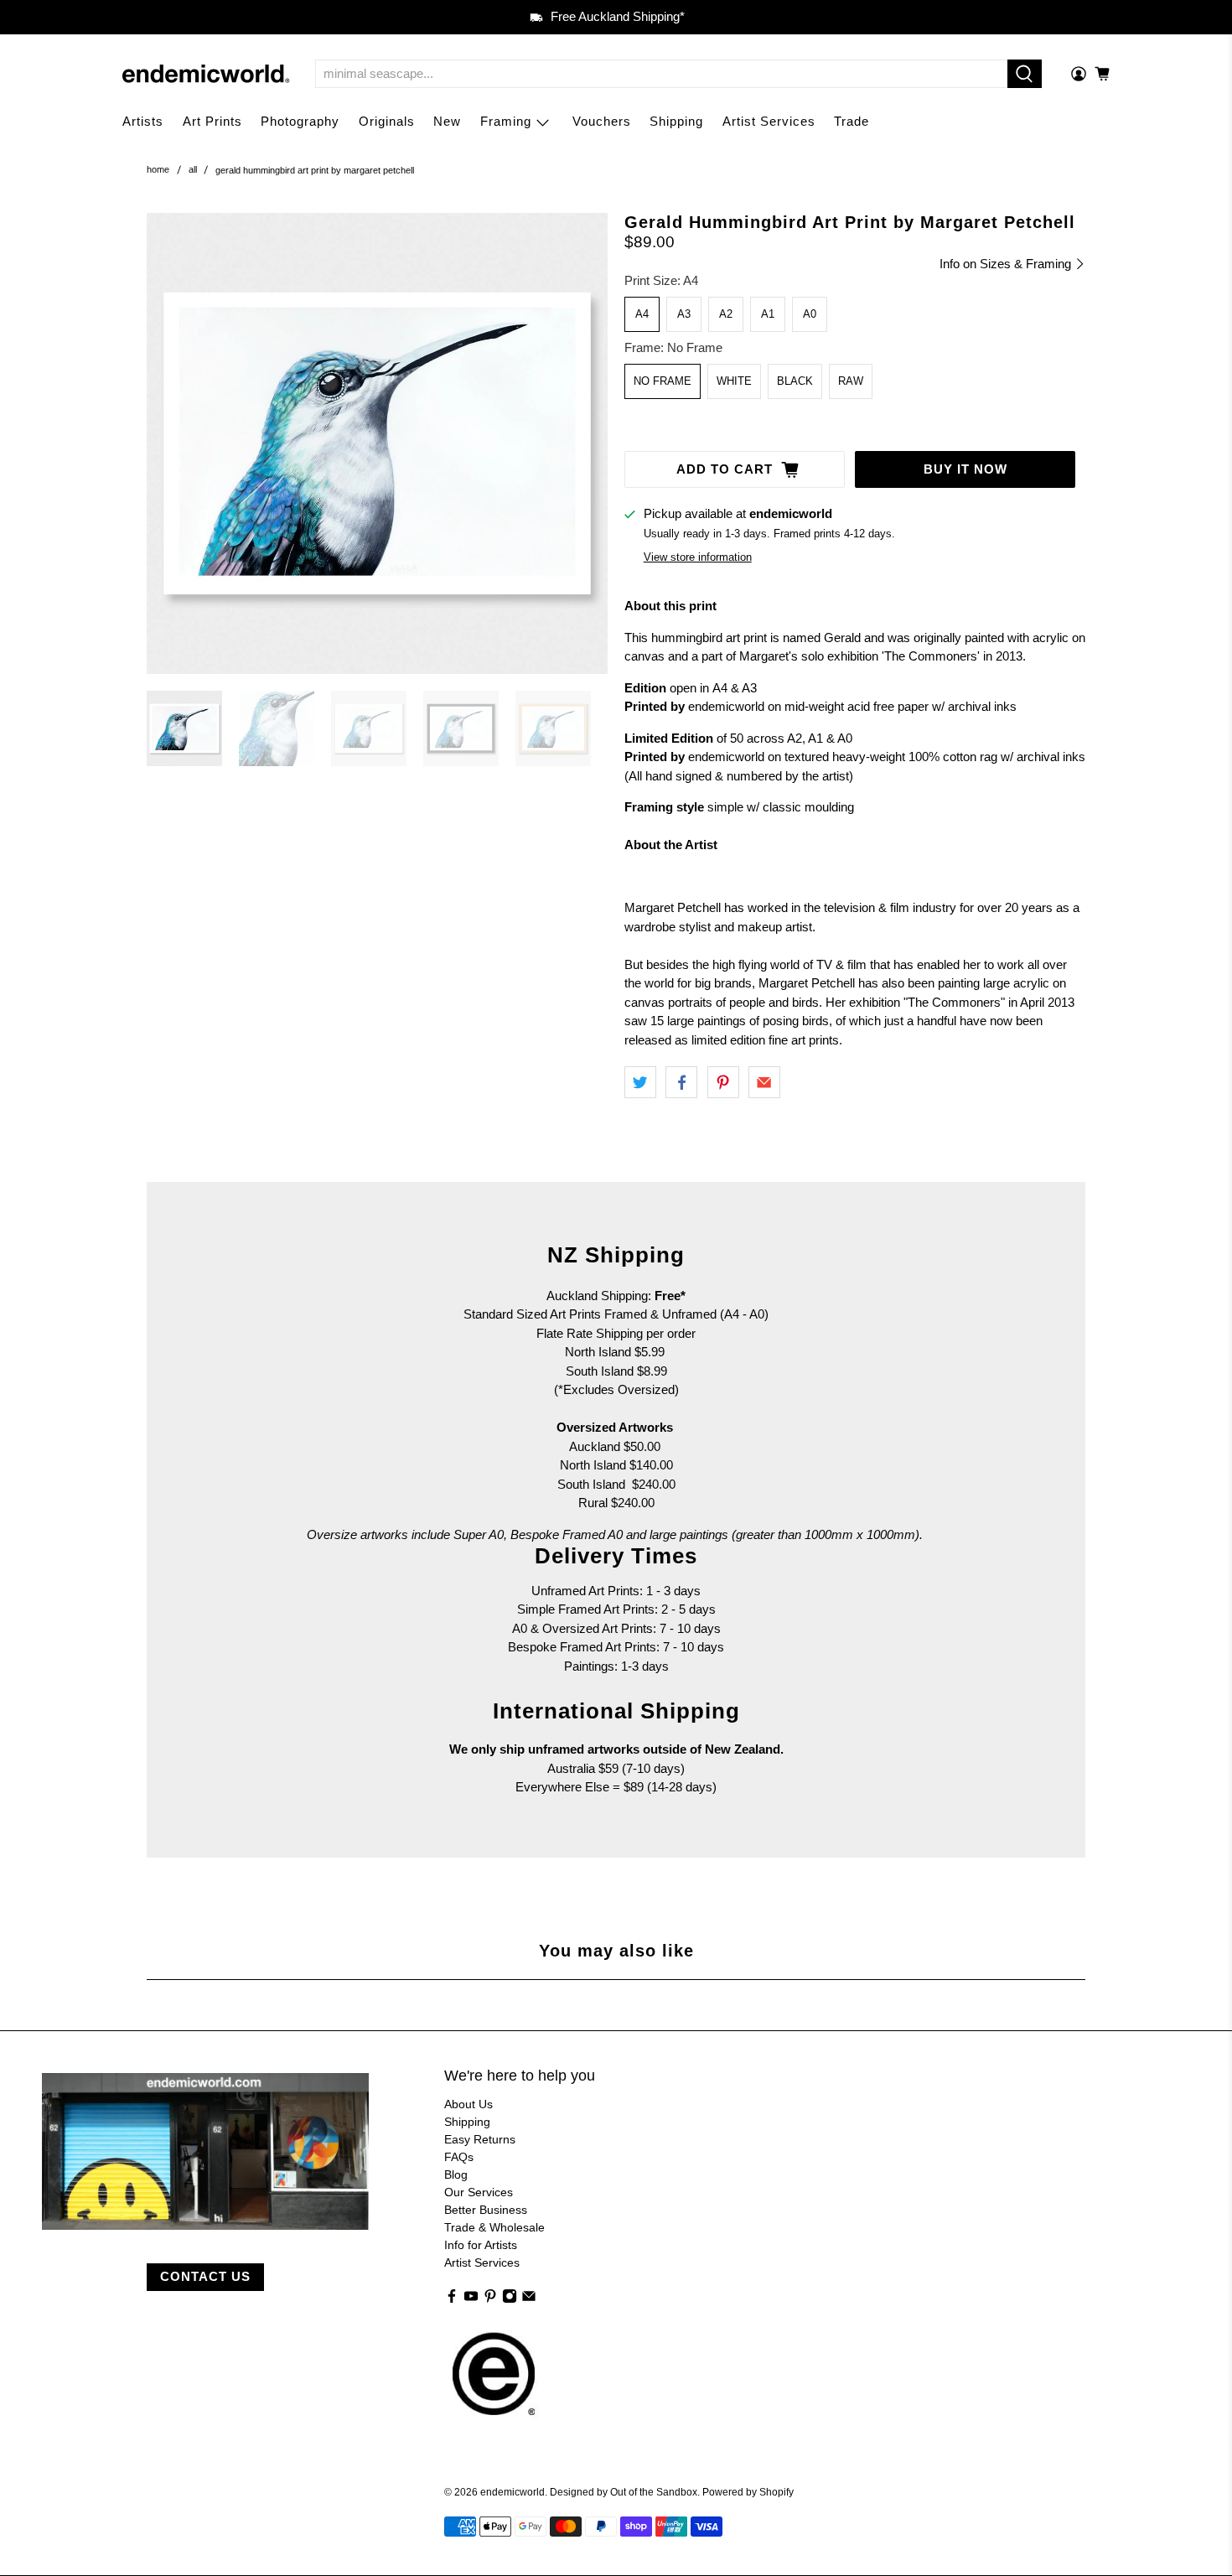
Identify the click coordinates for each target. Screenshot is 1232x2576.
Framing (506, 121)
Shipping (676, 121)
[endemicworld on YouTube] (471, 2299)
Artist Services (769, 121)
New (447, 121)
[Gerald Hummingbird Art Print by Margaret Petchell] (377, 443)
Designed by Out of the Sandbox (624, 2492)
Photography (300, 121)
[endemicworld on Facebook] (452, 2299)
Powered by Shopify (748, 2492)
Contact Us (205, 2276)
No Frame (663, 381)
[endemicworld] (206, 74)
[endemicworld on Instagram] (510, 2299)
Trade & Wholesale (494, 2227)
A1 (768, 314)
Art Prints (212, 121)
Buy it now (965, 469)
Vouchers (602, 121)
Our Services (479, 2192)
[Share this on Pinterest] (723, 1082)
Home (158, 170)
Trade (852, 121)
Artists (143, 121)
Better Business (486, 2210)
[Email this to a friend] (764, 1082)
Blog (456, 2174)
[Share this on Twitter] (640, 1082)
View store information (698, 557)
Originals (387, 121)
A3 (684, 314)
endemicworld (512, 2492)
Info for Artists (481, 2245)
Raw (851, 381)
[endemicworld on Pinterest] (490, 2299)
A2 (726, 314)
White (734, 381)
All (193, 170)
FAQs (459, 2157)
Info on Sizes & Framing (1007, 264)
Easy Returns (480, 2139)
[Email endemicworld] (529, 2299)
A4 (642, 314)
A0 (810, 314)
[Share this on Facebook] (681, 1082)
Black (795, 381)
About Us (468, 2104)
